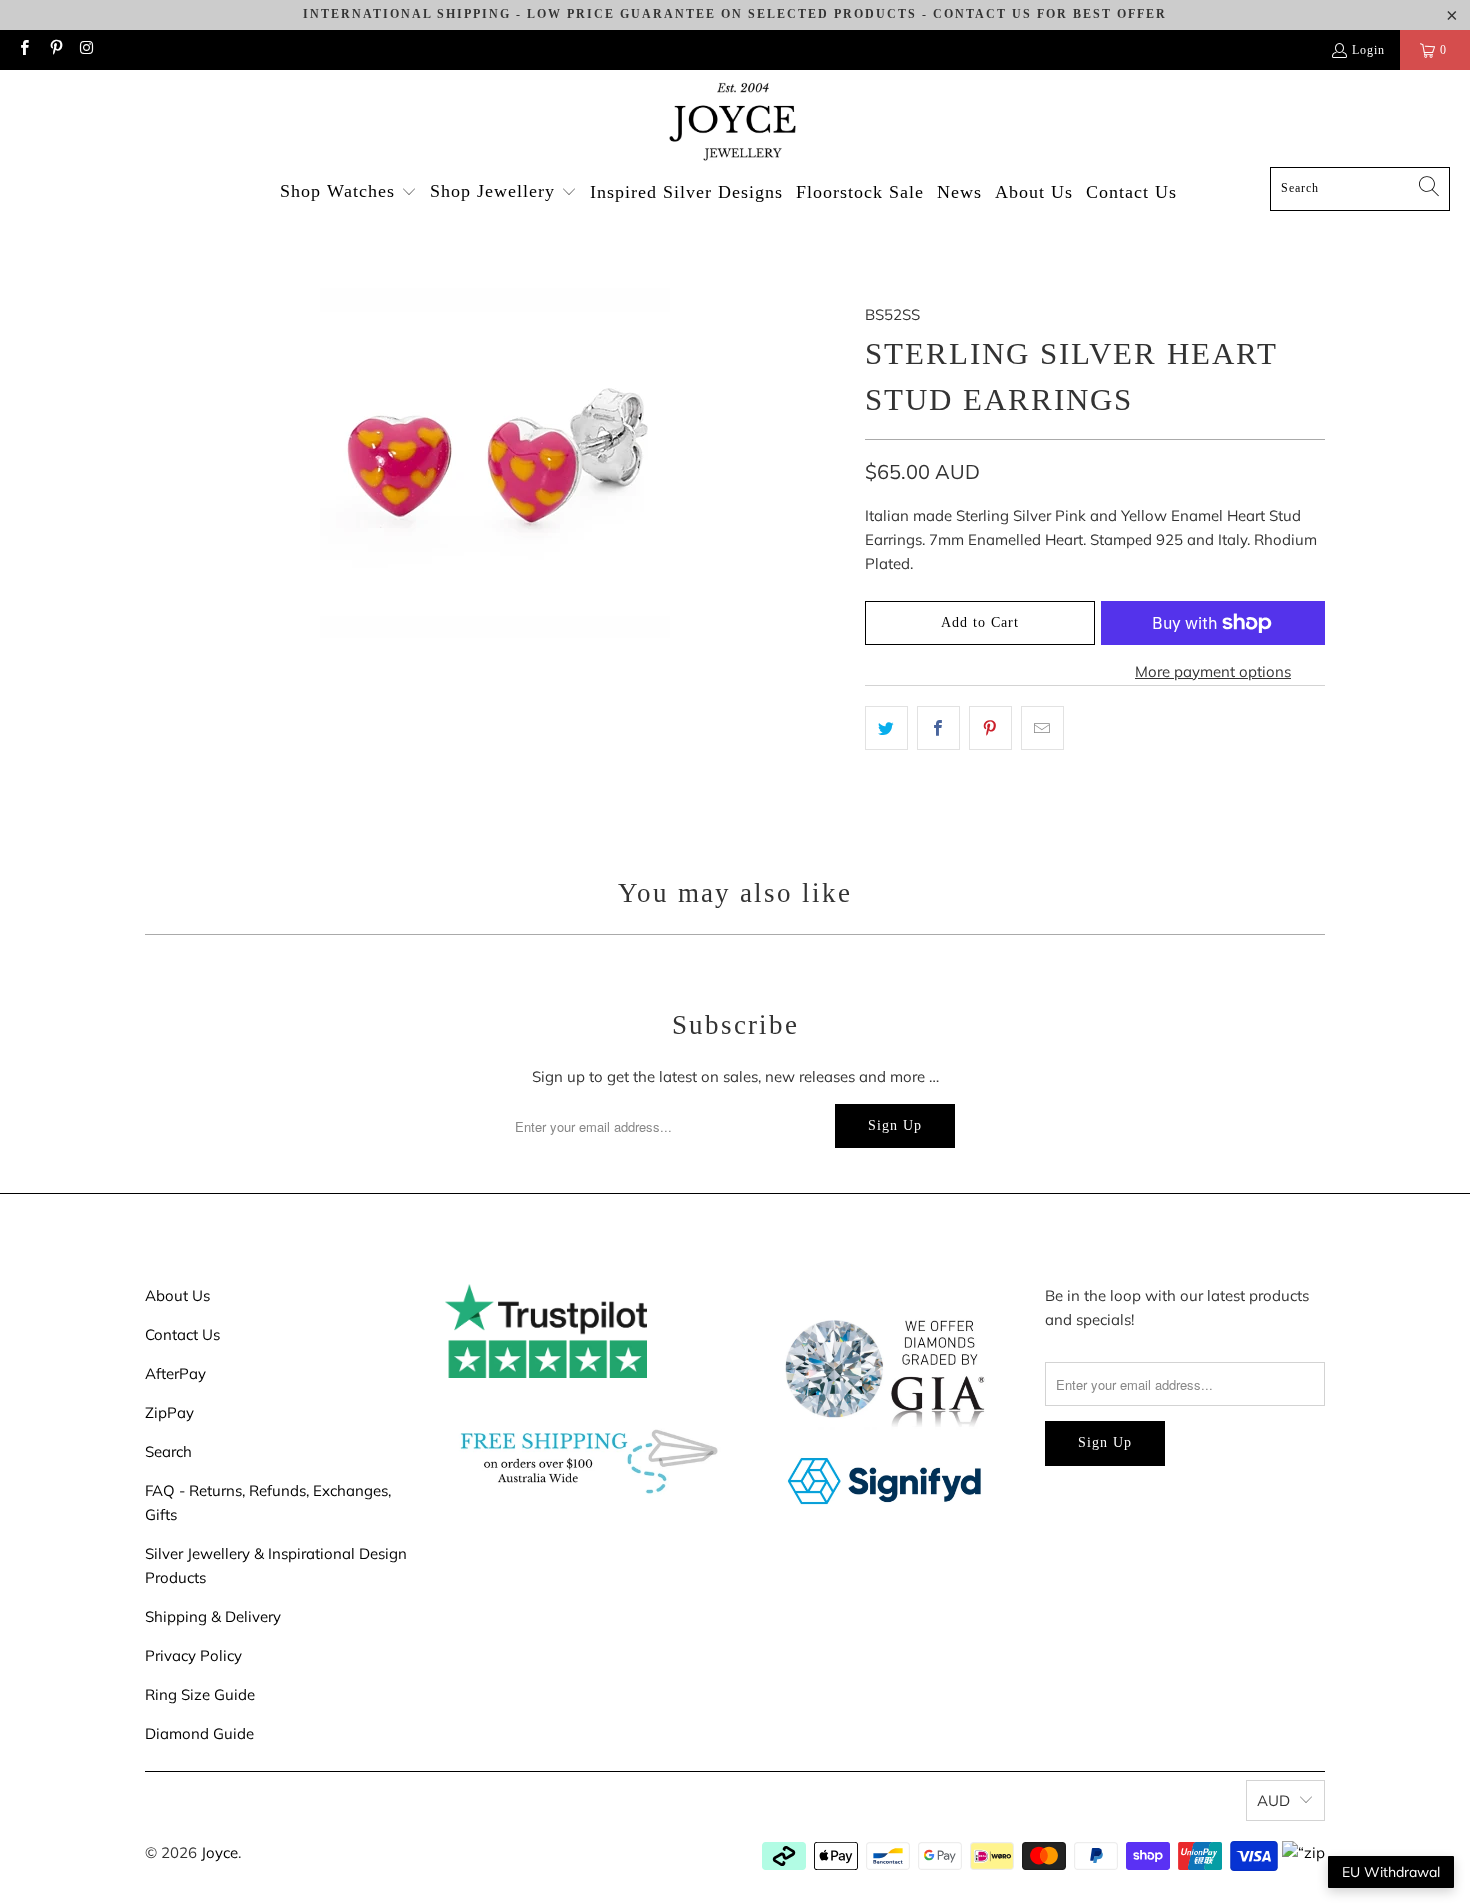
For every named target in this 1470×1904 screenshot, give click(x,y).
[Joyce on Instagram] (86, 50)
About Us (177, 1295)
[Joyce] (735, 123)
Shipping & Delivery (213, 1616)
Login (1368, 50)
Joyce (219, 1852)
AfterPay (175, 1373)
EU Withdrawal (1391, 1872)
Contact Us (182, 1334)
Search (168, 1451)
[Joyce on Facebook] (23, 50)
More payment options (1213, 671)
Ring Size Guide (200, 1694)
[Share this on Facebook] (938, 728)
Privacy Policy (193, 1655)
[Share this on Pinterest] (990, 728)
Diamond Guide (199, 1733)
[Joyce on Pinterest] (54, 50)
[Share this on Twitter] (886, 728)
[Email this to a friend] (1042, 728)
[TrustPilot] (546, 1372)
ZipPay (169, 1412)
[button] (348, 192)
